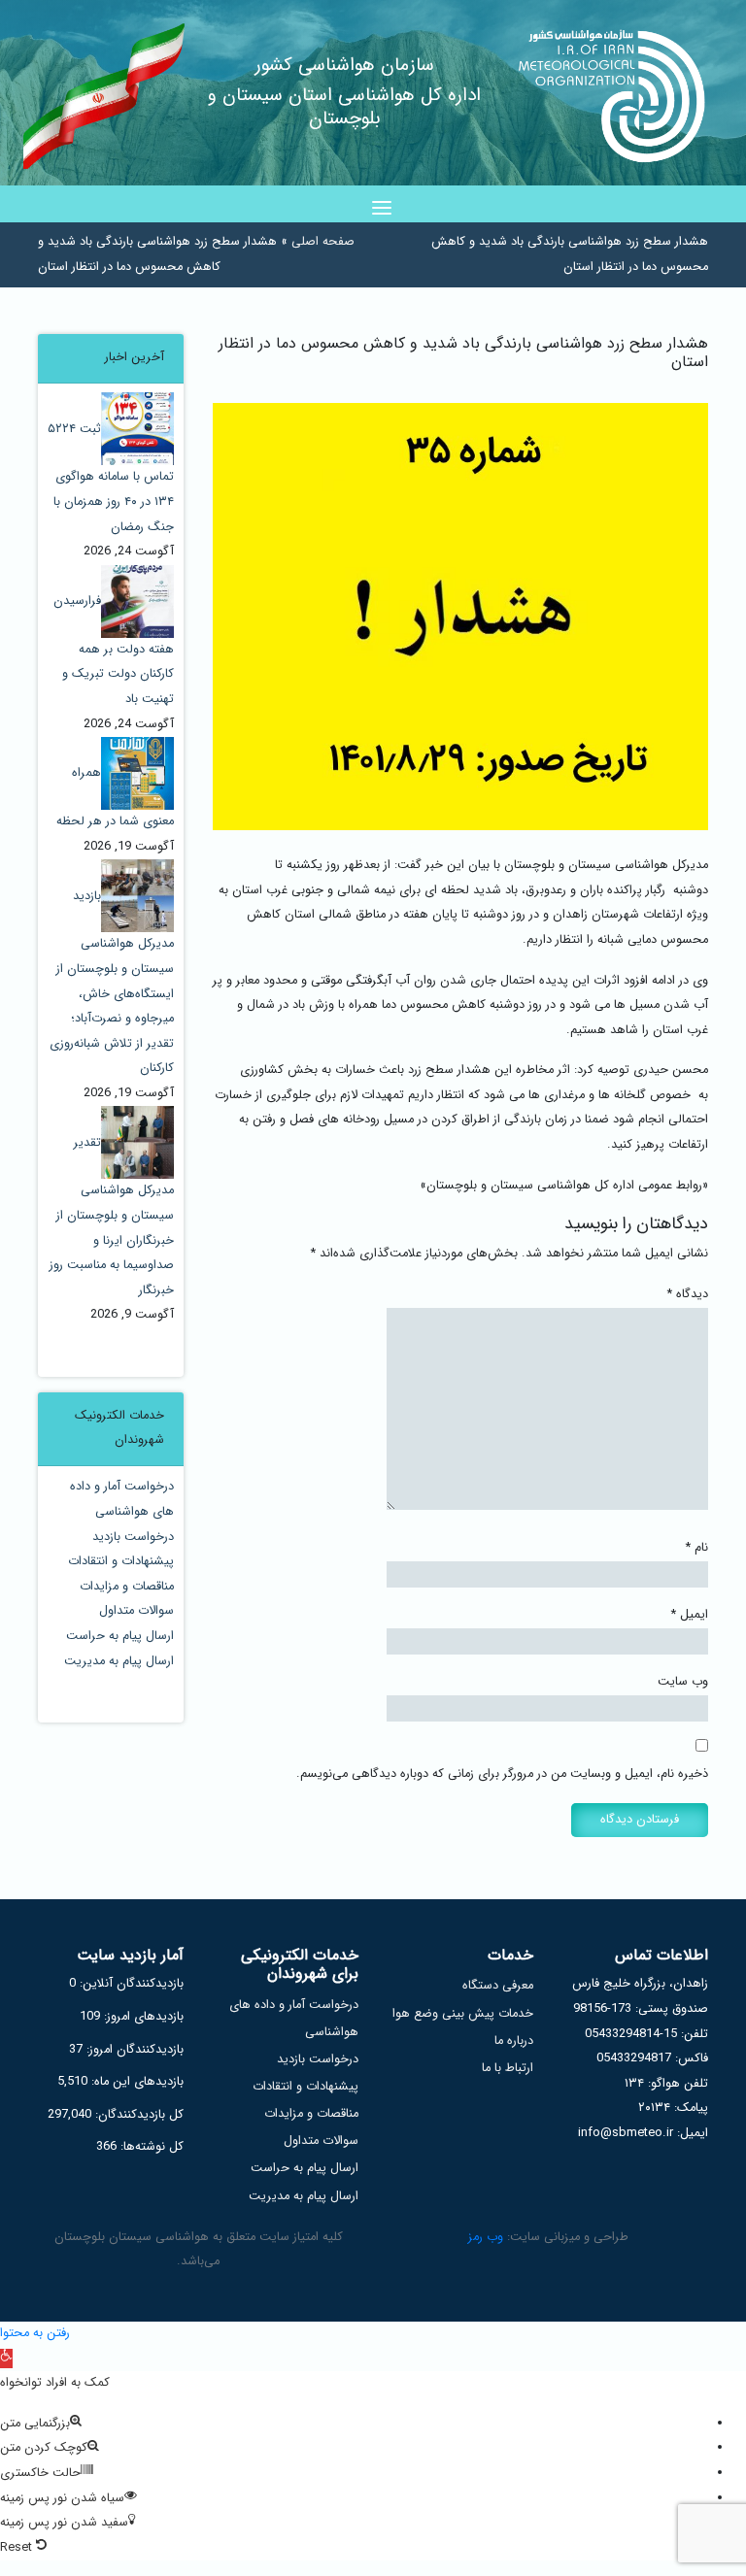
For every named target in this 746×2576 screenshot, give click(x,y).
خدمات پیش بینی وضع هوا (463, 2014)
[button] (6, 2359)
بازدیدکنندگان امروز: (133, 2050)
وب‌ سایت (683, 1682)
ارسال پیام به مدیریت (119, 1661)
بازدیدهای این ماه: (136, 2082)
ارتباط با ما (508, 2068)
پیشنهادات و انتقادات (121, 1561)
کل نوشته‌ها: (150, 2147)
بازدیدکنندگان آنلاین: (130, 1984)
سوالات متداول (136, 1611)
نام (697, 1548)
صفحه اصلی (323, 242)
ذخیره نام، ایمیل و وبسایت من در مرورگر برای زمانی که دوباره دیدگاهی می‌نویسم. (502, 1774)
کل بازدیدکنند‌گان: (137, 2115)
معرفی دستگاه (498, 1986)
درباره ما (514, 2041)
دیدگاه (688, 1294)
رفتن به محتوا (35, 2333)
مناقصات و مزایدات (127, 1587)
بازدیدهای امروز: (142, 2017)
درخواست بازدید (133, 1537)
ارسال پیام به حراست (120, 1636)
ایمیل (690, 1615)
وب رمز (486, 2237)
